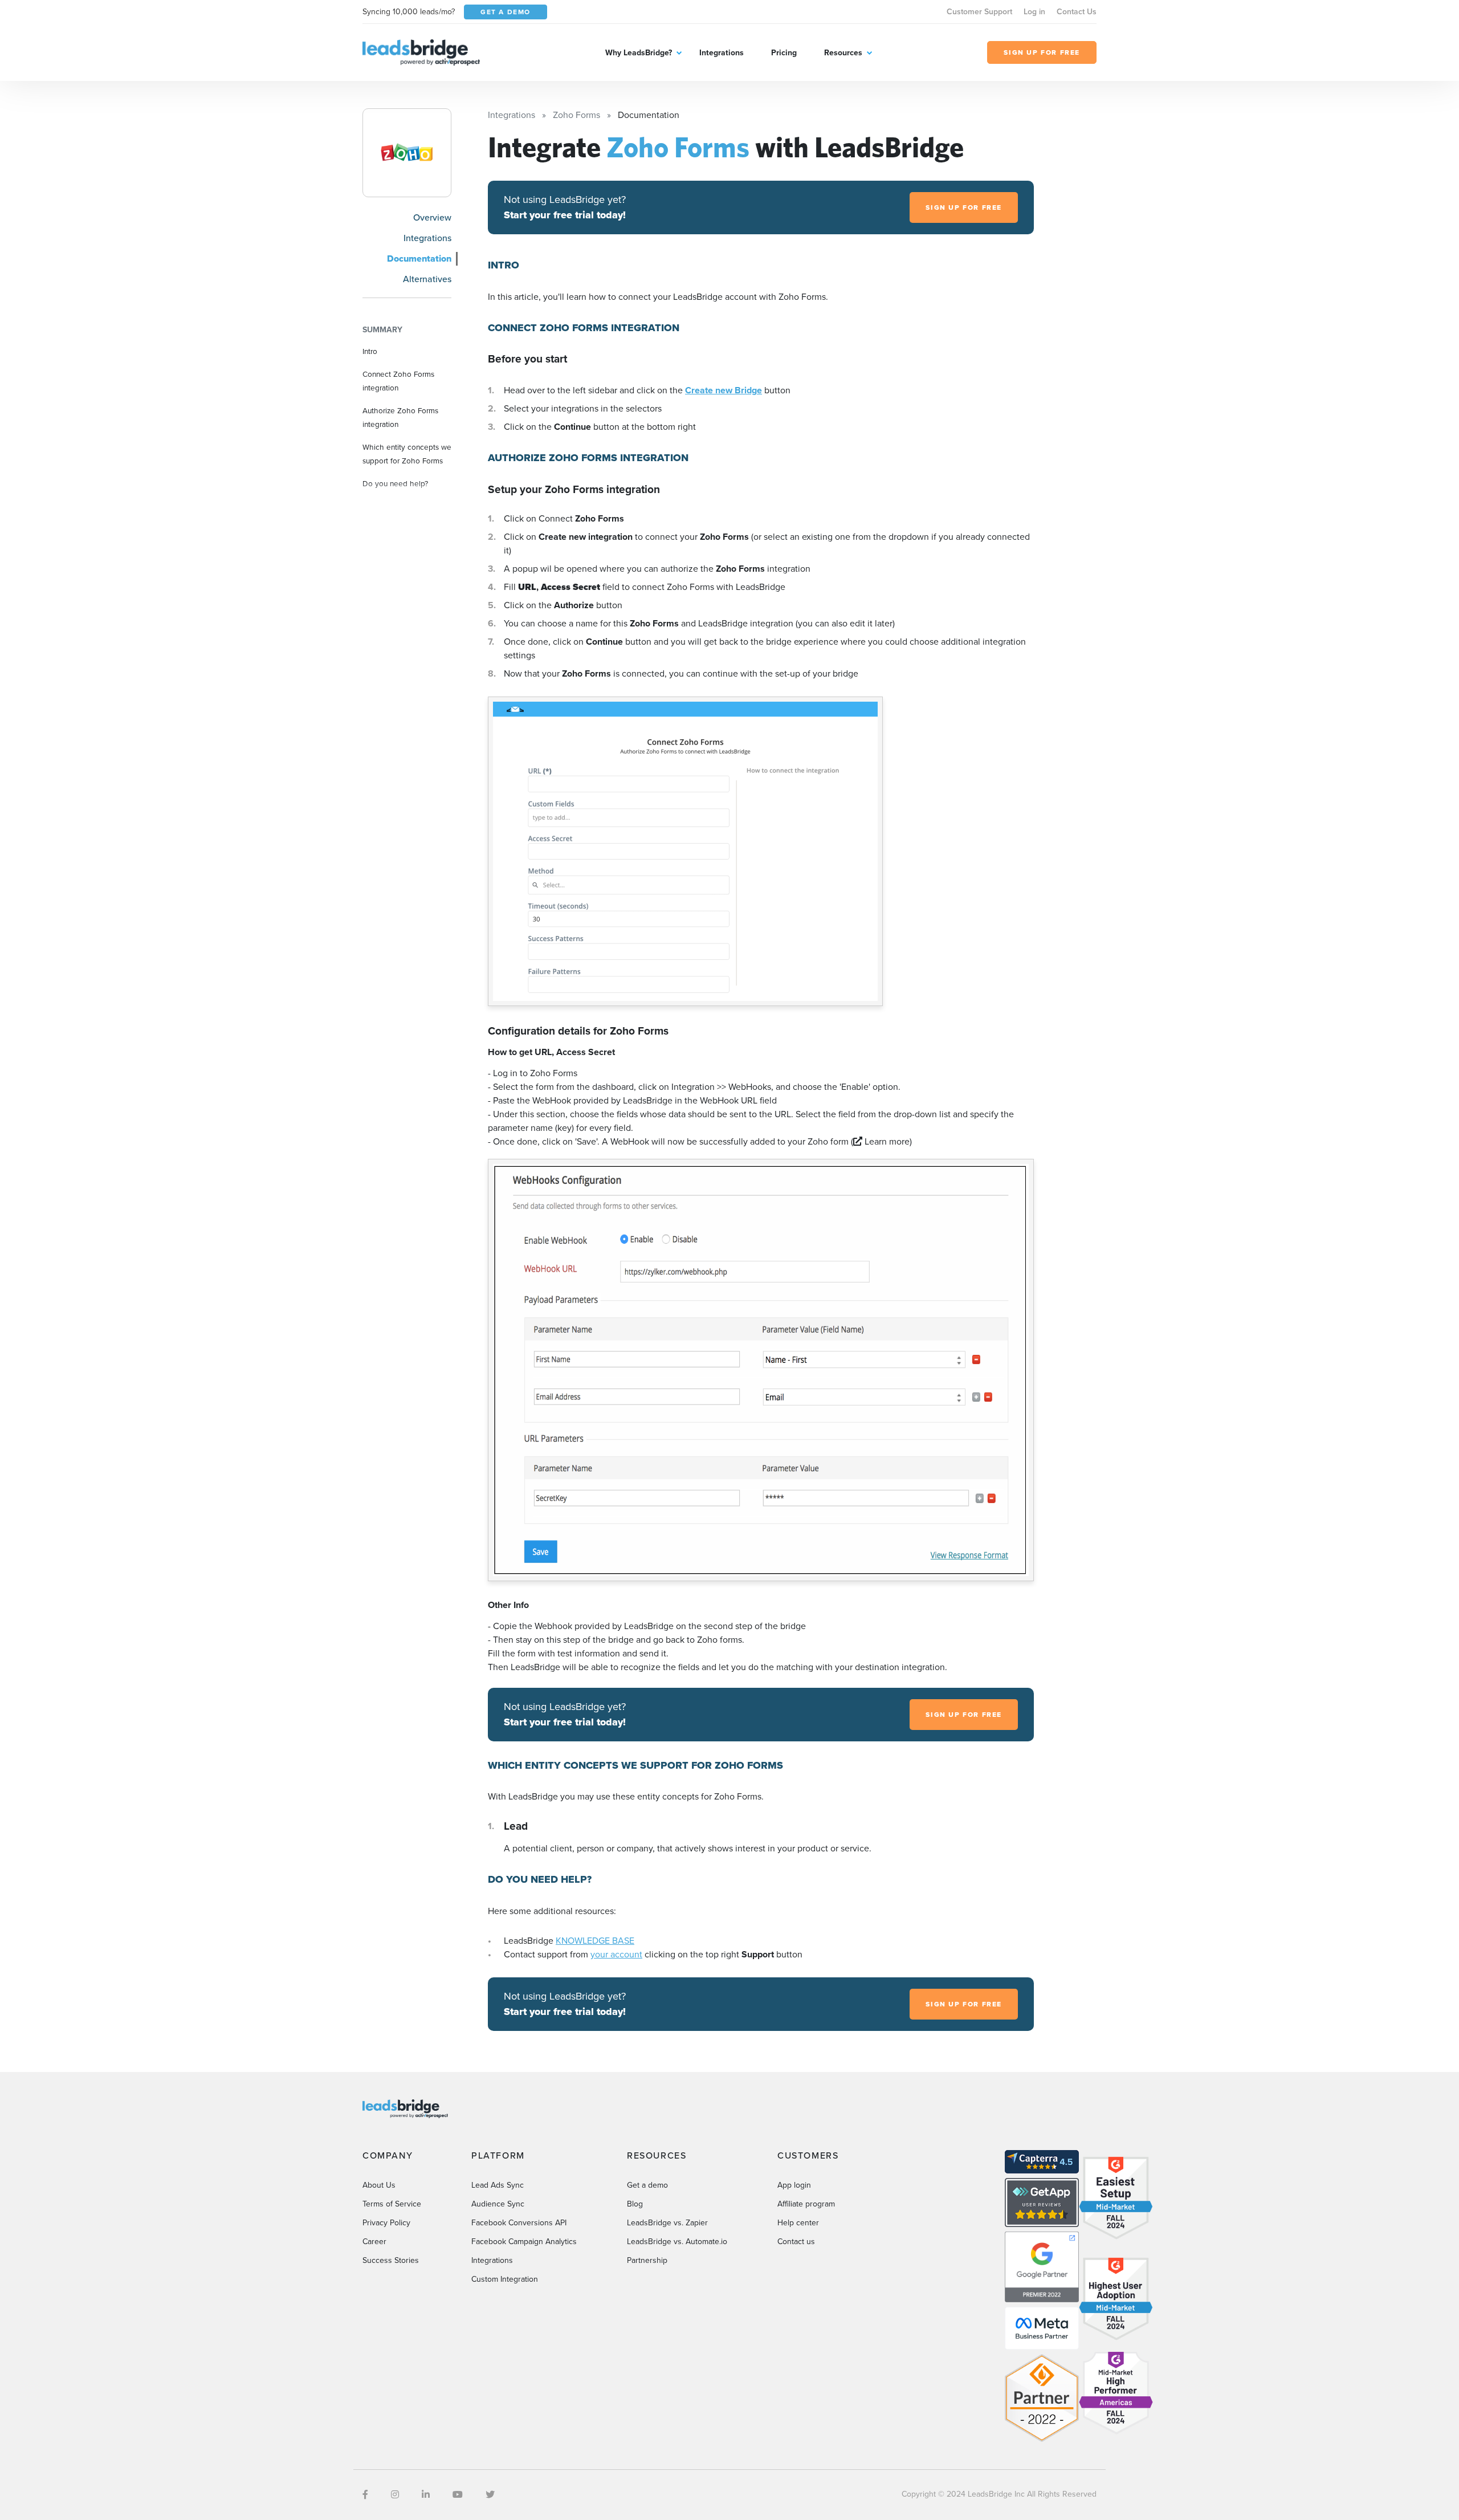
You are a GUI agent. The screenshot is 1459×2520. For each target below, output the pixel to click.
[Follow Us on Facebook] (365, 2495)
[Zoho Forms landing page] (407, 153)
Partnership (647, 2260)
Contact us (796, 2242)
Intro (370, 351)
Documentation (419, 258)
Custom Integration (505, 2279)
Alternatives (427, 279)
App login (794, 2185)
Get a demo (647, 2185)
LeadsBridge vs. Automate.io (677, 2242)
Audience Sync (498, 2204)
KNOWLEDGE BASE (595, 1941)
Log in (1034, 12)
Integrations (722, 53)
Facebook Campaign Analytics (524, 2242)
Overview (432, 217)
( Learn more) (881, 1141)
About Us (379, 2185)
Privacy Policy (386, 2223)
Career (374, 2242)
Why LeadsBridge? (639, 53)
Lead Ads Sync (498, 2185)
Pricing (784, 53)
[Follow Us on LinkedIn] (426, 2495)
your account (616, 1954)
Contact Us (1077, 12)
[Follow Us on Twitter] (490, 2495)
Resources (843, 53)
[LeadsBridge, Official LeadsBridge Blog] (421, 52)
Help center (798, 2223)
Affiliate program (806, 2204)
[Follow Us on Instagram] (395, 2495)
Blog (635, 2204)
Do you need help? (395, 483)
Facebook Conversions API (519, 2223)
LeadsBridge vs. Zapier (667, 2223)
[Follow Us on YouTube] (458, 2495)
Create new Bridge (724, 390)
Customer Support (979, 12)
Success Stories (391, 2260)
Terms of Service (392, 2204)
